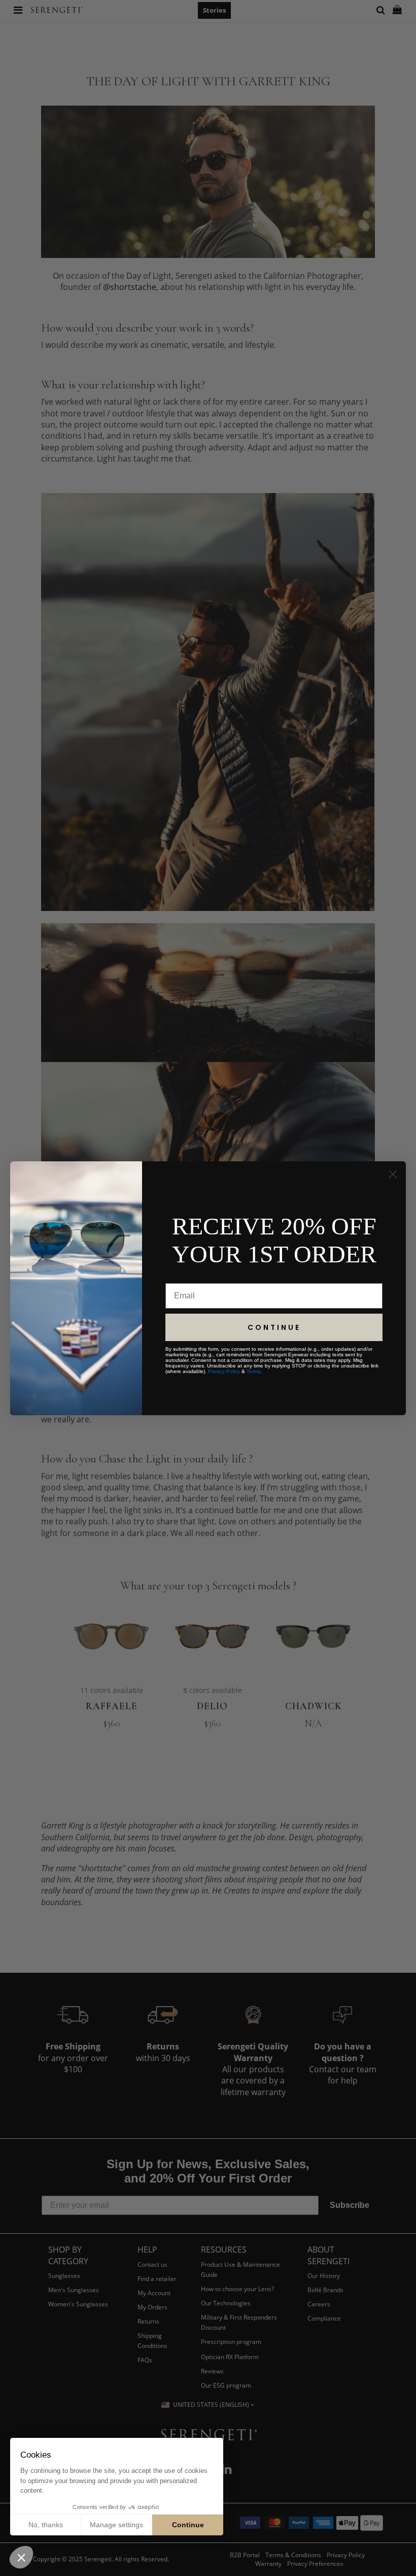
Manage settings (116, 2525)
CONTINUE (274, 1327)
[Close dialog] (393, 1174)
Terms (253, 1371)
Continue (188, 2525)
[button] (21, 2557)
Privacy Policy (224, 1371)
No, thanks (46, 2525)
